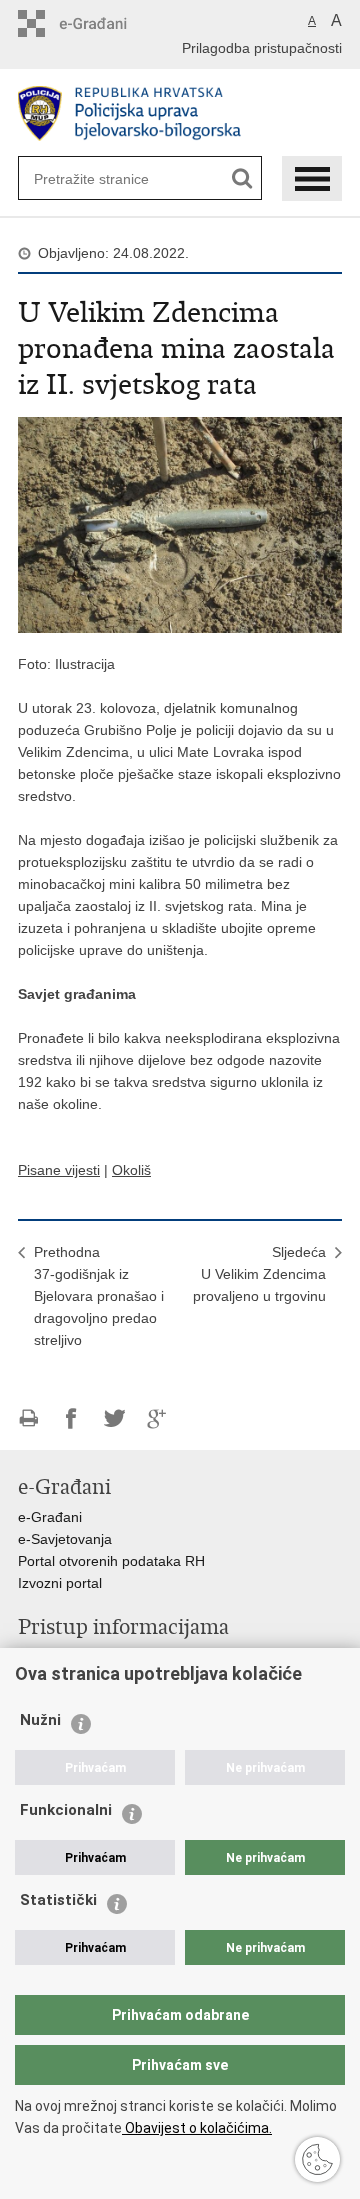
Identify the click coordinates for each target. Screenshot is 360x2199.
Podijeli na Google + (157, 1418)
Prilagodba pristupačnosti (262, 48)
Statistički (58, 1900)
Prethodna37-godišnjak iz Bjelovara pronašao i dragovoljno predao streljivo (99, 1296)
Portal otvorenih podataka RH (111, 1561)
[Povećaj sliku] (180, 524)
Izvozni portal (60, 1583)
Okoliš (131, 1170)
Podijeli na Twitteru (114, 1418)
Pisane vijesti (59, 1170)
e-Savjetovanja (65, 1539)
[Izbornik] (312, 178)
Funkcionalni (66, 1810)
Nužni (40, 1720)
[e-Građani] (103, 23)
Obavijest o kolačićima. (197, 2128)
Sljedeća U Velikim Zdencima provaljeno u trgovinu (259, 1274)
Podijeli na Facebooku (71, 1418)
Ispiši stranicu (28, 1418)
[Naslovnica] (180, 113)
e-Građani (50, 1517)
